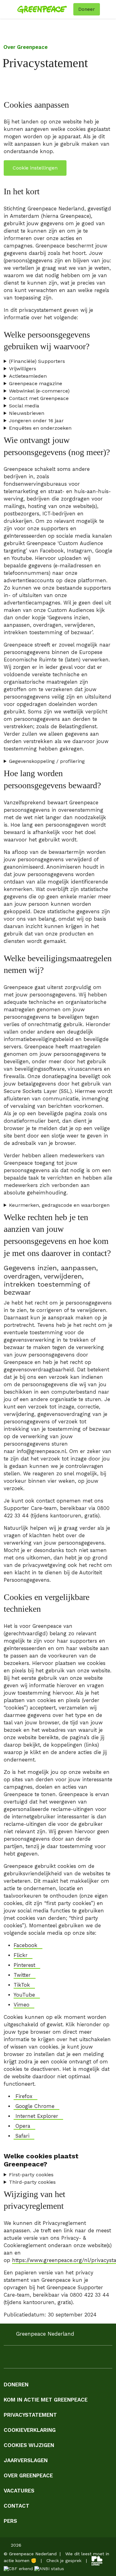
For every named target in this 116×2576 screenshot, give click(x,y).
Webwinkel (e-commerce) (39, 391)
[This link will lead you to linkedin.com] (32, 2359)
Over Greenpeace (26, 47)
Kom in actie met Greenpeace (46, 2400)
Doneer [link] (87, 9)
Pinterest (24, 1965)
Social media (24, 406)
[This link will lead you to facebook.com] (7, 2359)
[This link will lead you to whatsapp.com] (57, 2359)
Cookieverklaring (30, 2430)
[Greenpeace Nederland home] (44, 9)
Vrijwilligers (23, 369)
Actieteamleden (28, 376)
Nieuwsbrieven (27, 413)
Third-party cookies (32, 2182)
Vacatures (19, 2491)
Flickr (21, 1955)
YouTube (24, 1995)
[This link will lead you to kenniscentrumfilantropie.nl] (49, 2568)
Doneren (16, 2385)
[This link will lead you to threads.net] (82, 2359)
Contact (17, 2506)
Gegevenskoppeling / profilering (47, 761)
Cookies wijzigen (29, 2445)
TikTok (22, 1985)
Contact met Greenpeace (39, 398)
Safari (21, 2136)
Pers (10, 2521)
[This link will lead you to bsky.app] (94, 2359)
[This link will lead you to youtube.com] (45, 2359)
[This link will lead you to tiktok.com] (69, 2359)
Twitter (22, 1975)
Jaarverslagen (26, 2460)
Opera (22, 2126)
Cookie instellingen (35, 168)
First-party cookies (31, 2175)
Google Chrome (34, 2106)
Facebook (26, 1945)
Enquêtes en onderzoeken (40, 428)
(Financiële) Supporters (37, 361)
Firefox (23, 2096)
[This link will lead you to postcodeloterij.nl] (97, 2561)
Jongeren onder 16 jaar (36, 421)
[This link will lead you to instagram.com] (20, 2359)
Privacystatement (30, 2415)
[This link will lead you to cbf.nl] (18, 2568)
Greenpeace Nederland (45, 2334)
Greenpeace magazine (36, 383)
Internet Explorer (36, 2116)
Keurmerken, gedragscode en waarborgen (59, 1205)
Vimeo (21, 2005)
